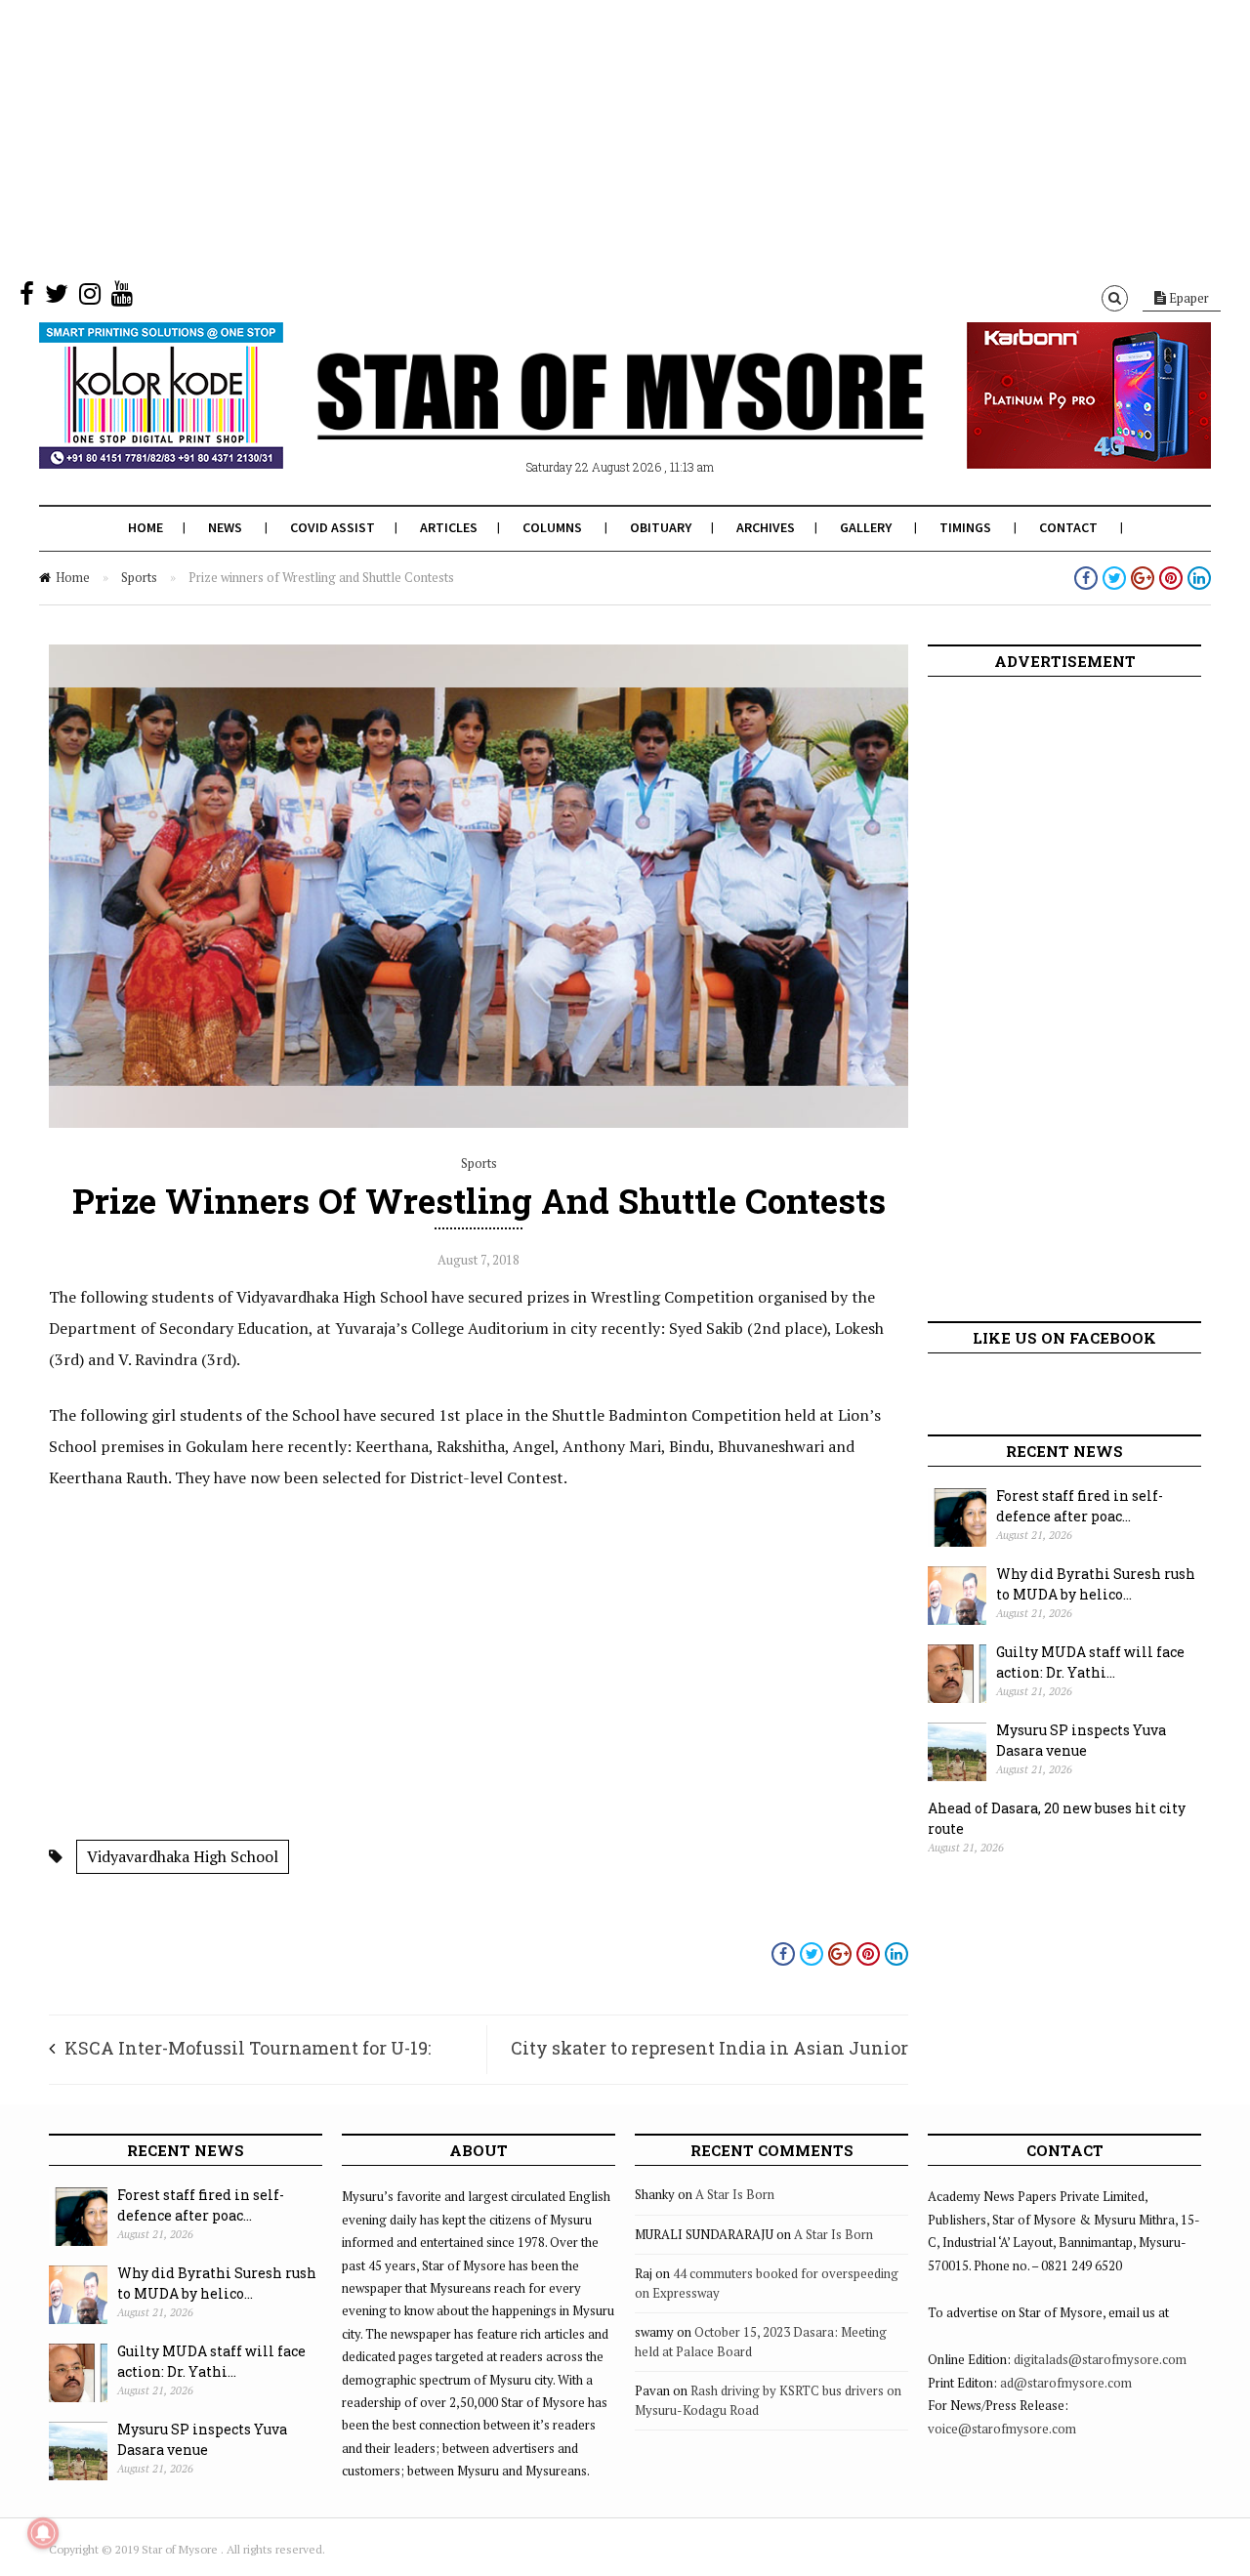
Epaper (1187, 298)
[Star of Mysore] (576, 419)
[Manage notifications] (43, 2533)
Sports (139, 577)
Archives (766, 527)
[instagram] (90, 298)
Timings (965, 527)
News (225, 527)
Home (146, 527)
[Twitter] (57, 298)
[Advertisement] (586, 137)
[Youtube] (122, 298)
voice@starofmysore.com (1002, 2429)
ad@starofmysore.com (1066, 2383)
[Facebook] (27, 298)
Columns (552, 527)
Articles (449, 527)
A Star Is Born (735, 2194)
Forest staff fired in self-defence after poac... (1080, 1506)
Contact (1068, 527)
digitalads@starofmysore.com (1100, 2359)
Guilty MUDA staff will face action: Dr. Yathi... (1090, 1662)
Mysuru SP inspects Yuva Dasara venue (1081, 1740)
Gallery (866, 527)
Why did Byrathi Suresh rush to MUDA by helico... (1096, 1584)
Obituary (661, 527)
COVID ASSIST (333, 527)
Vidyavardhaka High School (183, 1856)
